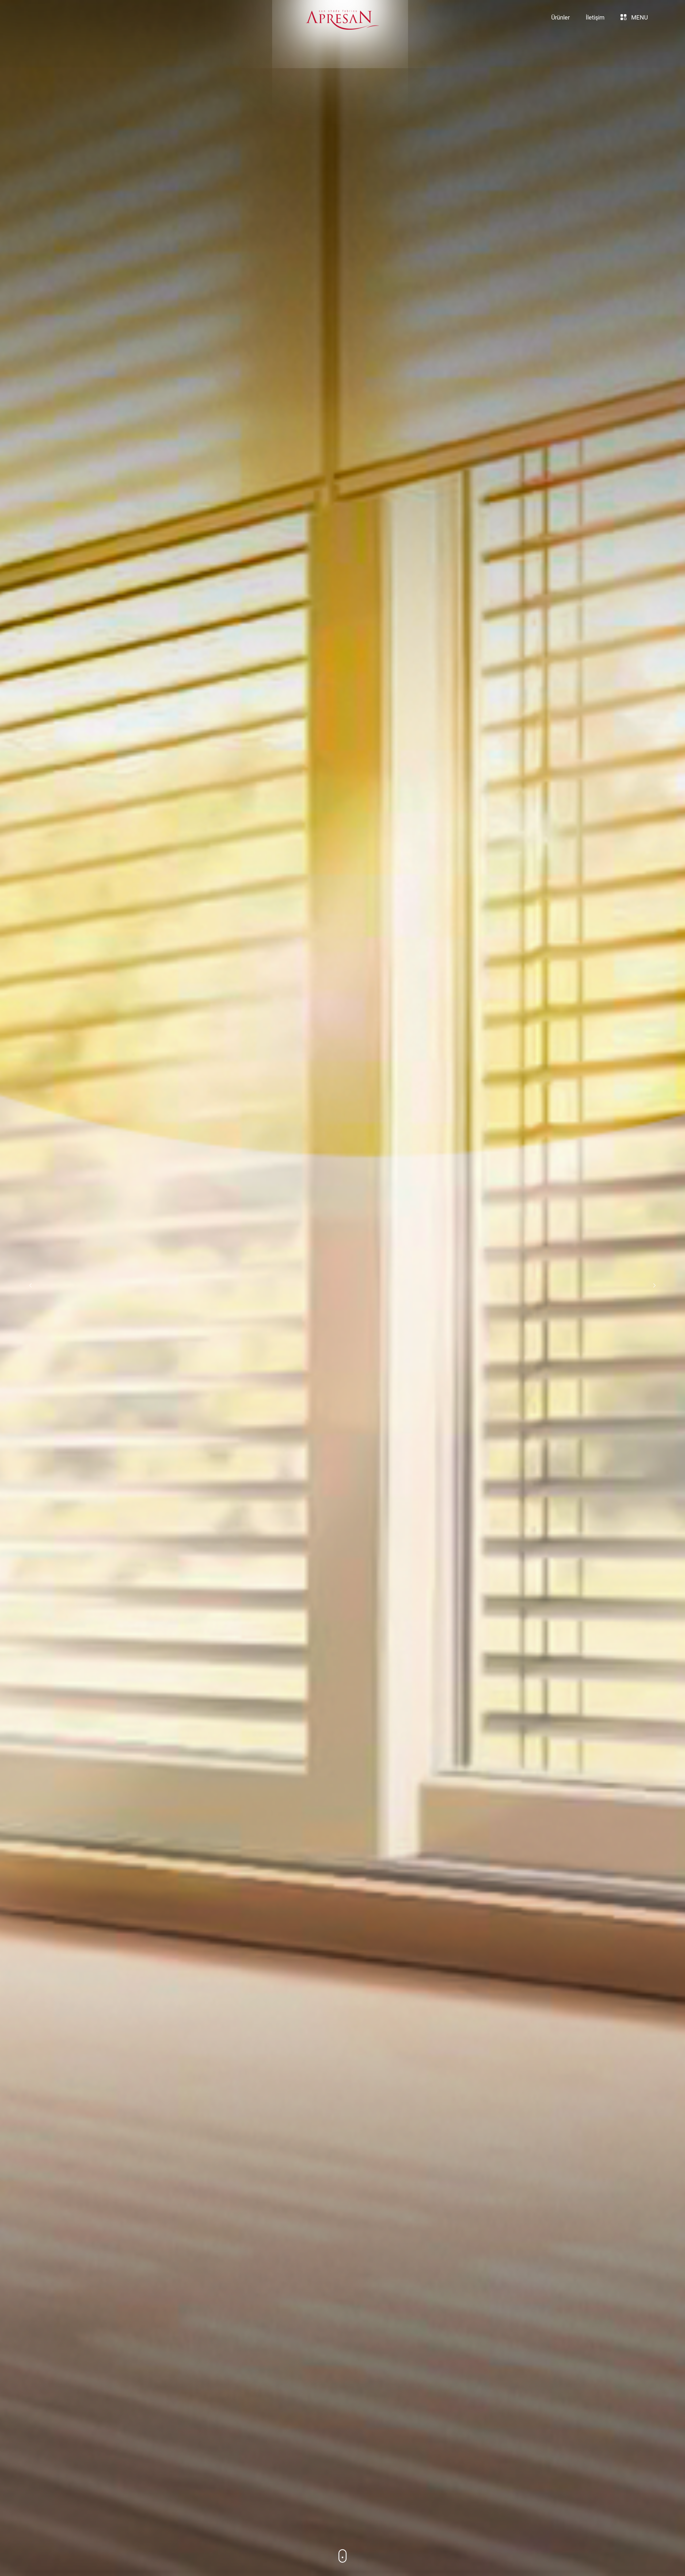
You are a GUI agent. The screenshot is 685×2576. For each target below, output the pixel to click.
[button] (654, 1285)
